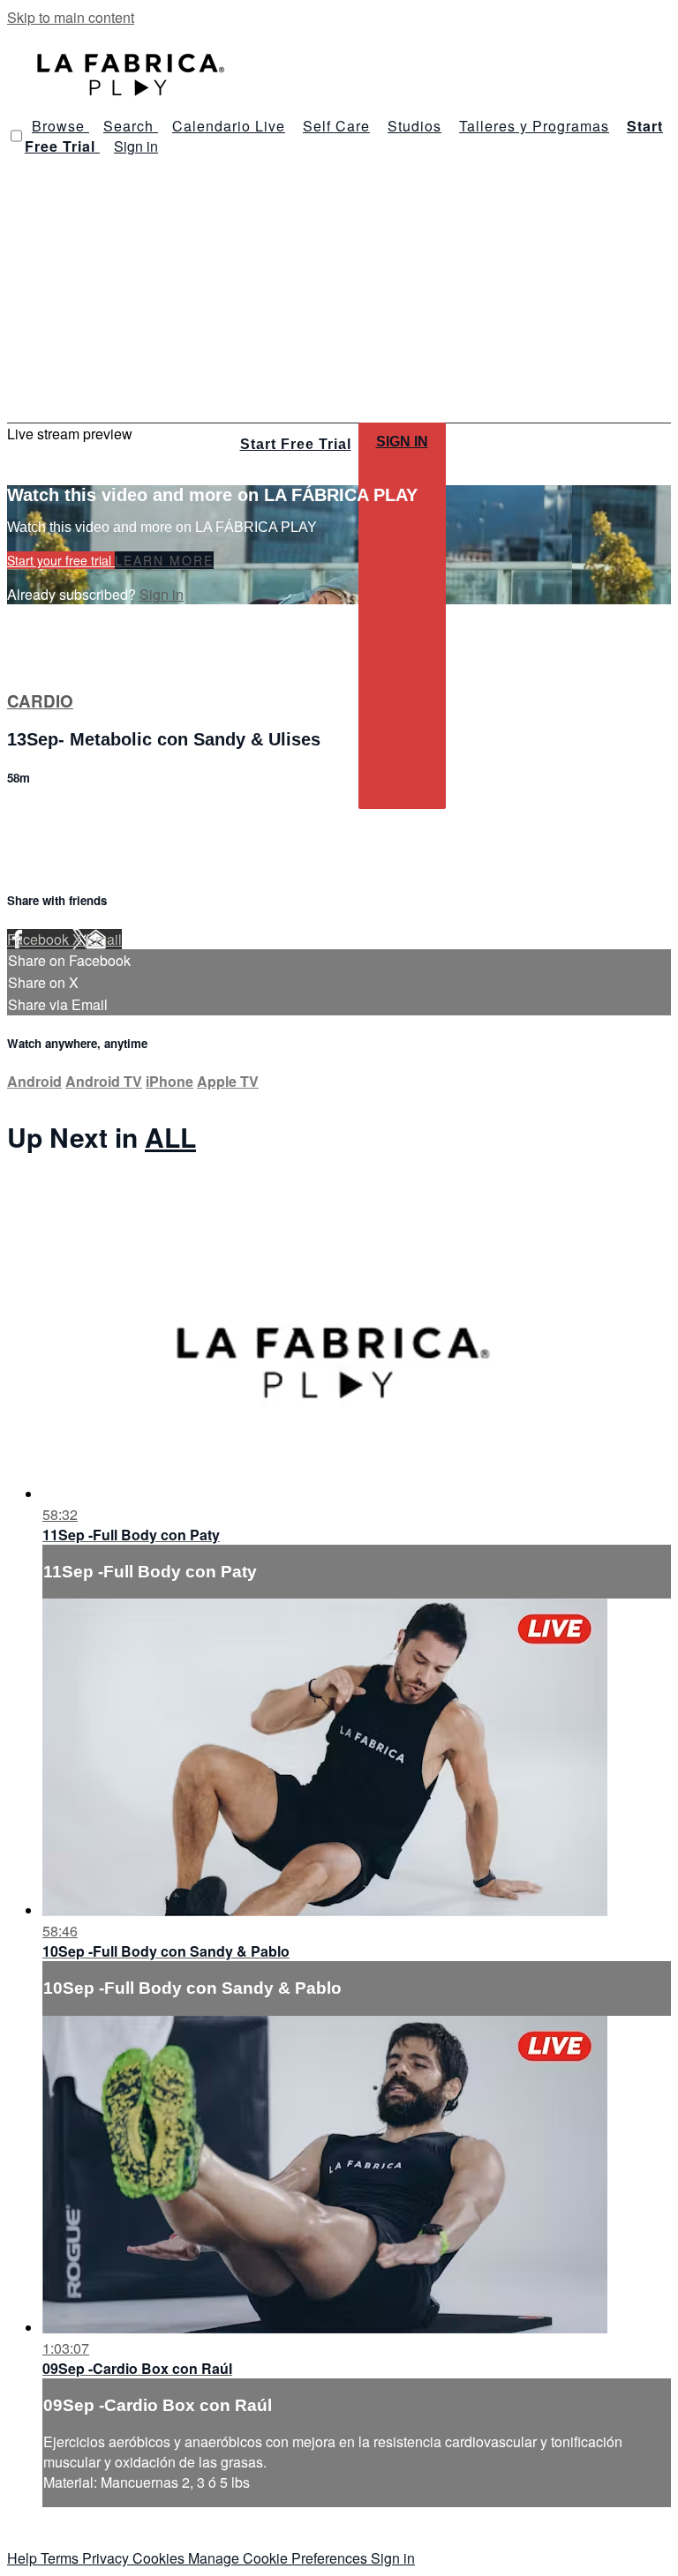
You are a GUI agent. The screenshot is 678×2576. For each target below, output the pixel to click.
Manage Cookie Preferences (279, 2558)
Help (24, 2558)
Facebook (40, 939)
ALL (170, 1137)
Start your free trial (61, 560)
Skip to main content (71, 17)
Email (104, 939)
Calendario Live (229, 126)
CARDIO (40, 701)
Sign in (136, 146)
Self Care (336, 126)
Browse (60, 126)
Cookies (160, 2558)
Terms (61, 2558)
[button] (16, 136)
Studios (414, 126)
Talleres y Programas (534, 126)
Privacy (107, 2558)
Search (131, 126)
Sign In (402, 442)
